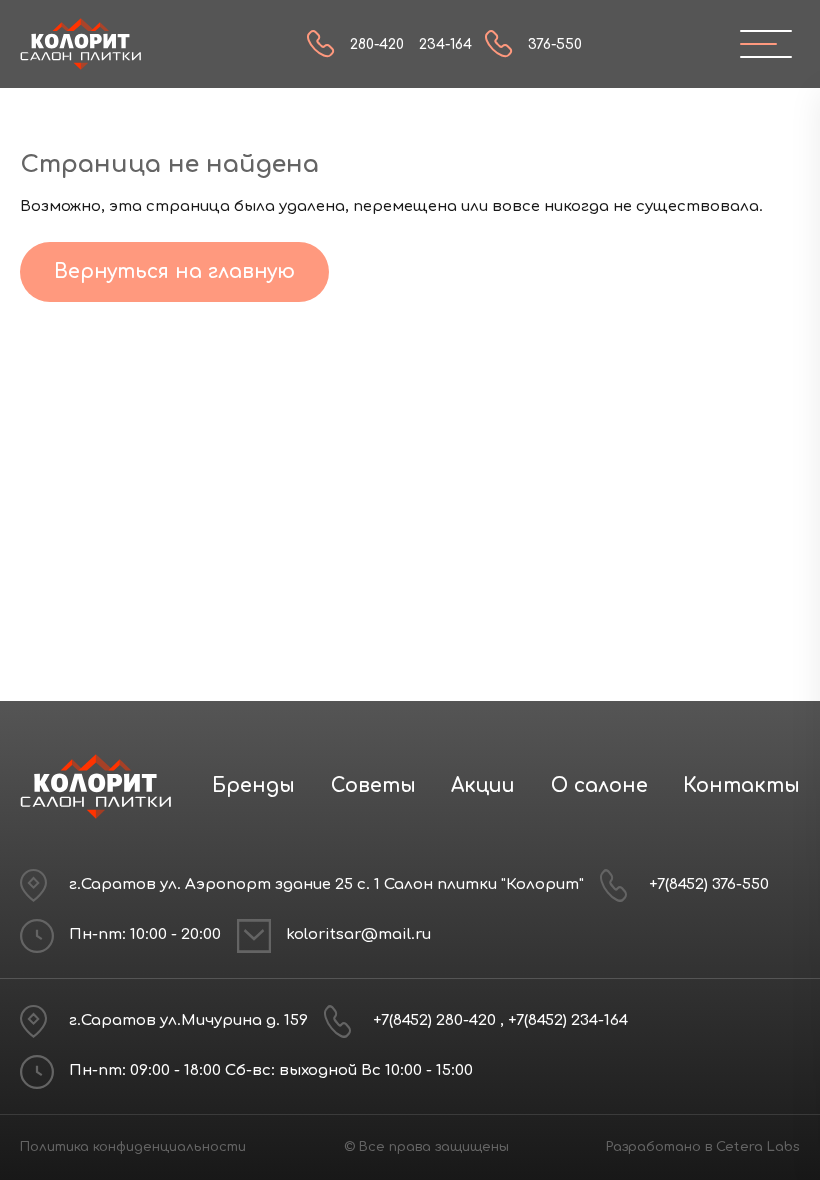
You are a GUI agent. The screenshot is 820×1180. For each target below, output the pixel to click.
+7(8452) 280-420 (436, 1020)
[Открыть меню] (758, 44)
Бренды (253, 785)
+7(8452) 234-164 (568, 1020)
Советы (373, 785)
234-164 (445, 44)
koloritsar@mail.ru (358, 934)
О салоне (599, 785)
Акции (483, 785)
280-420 (377, 44)
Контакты (741, 785)
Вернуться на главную (174, 271)
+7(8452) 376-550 (709, 884)
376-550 (555, 44)
